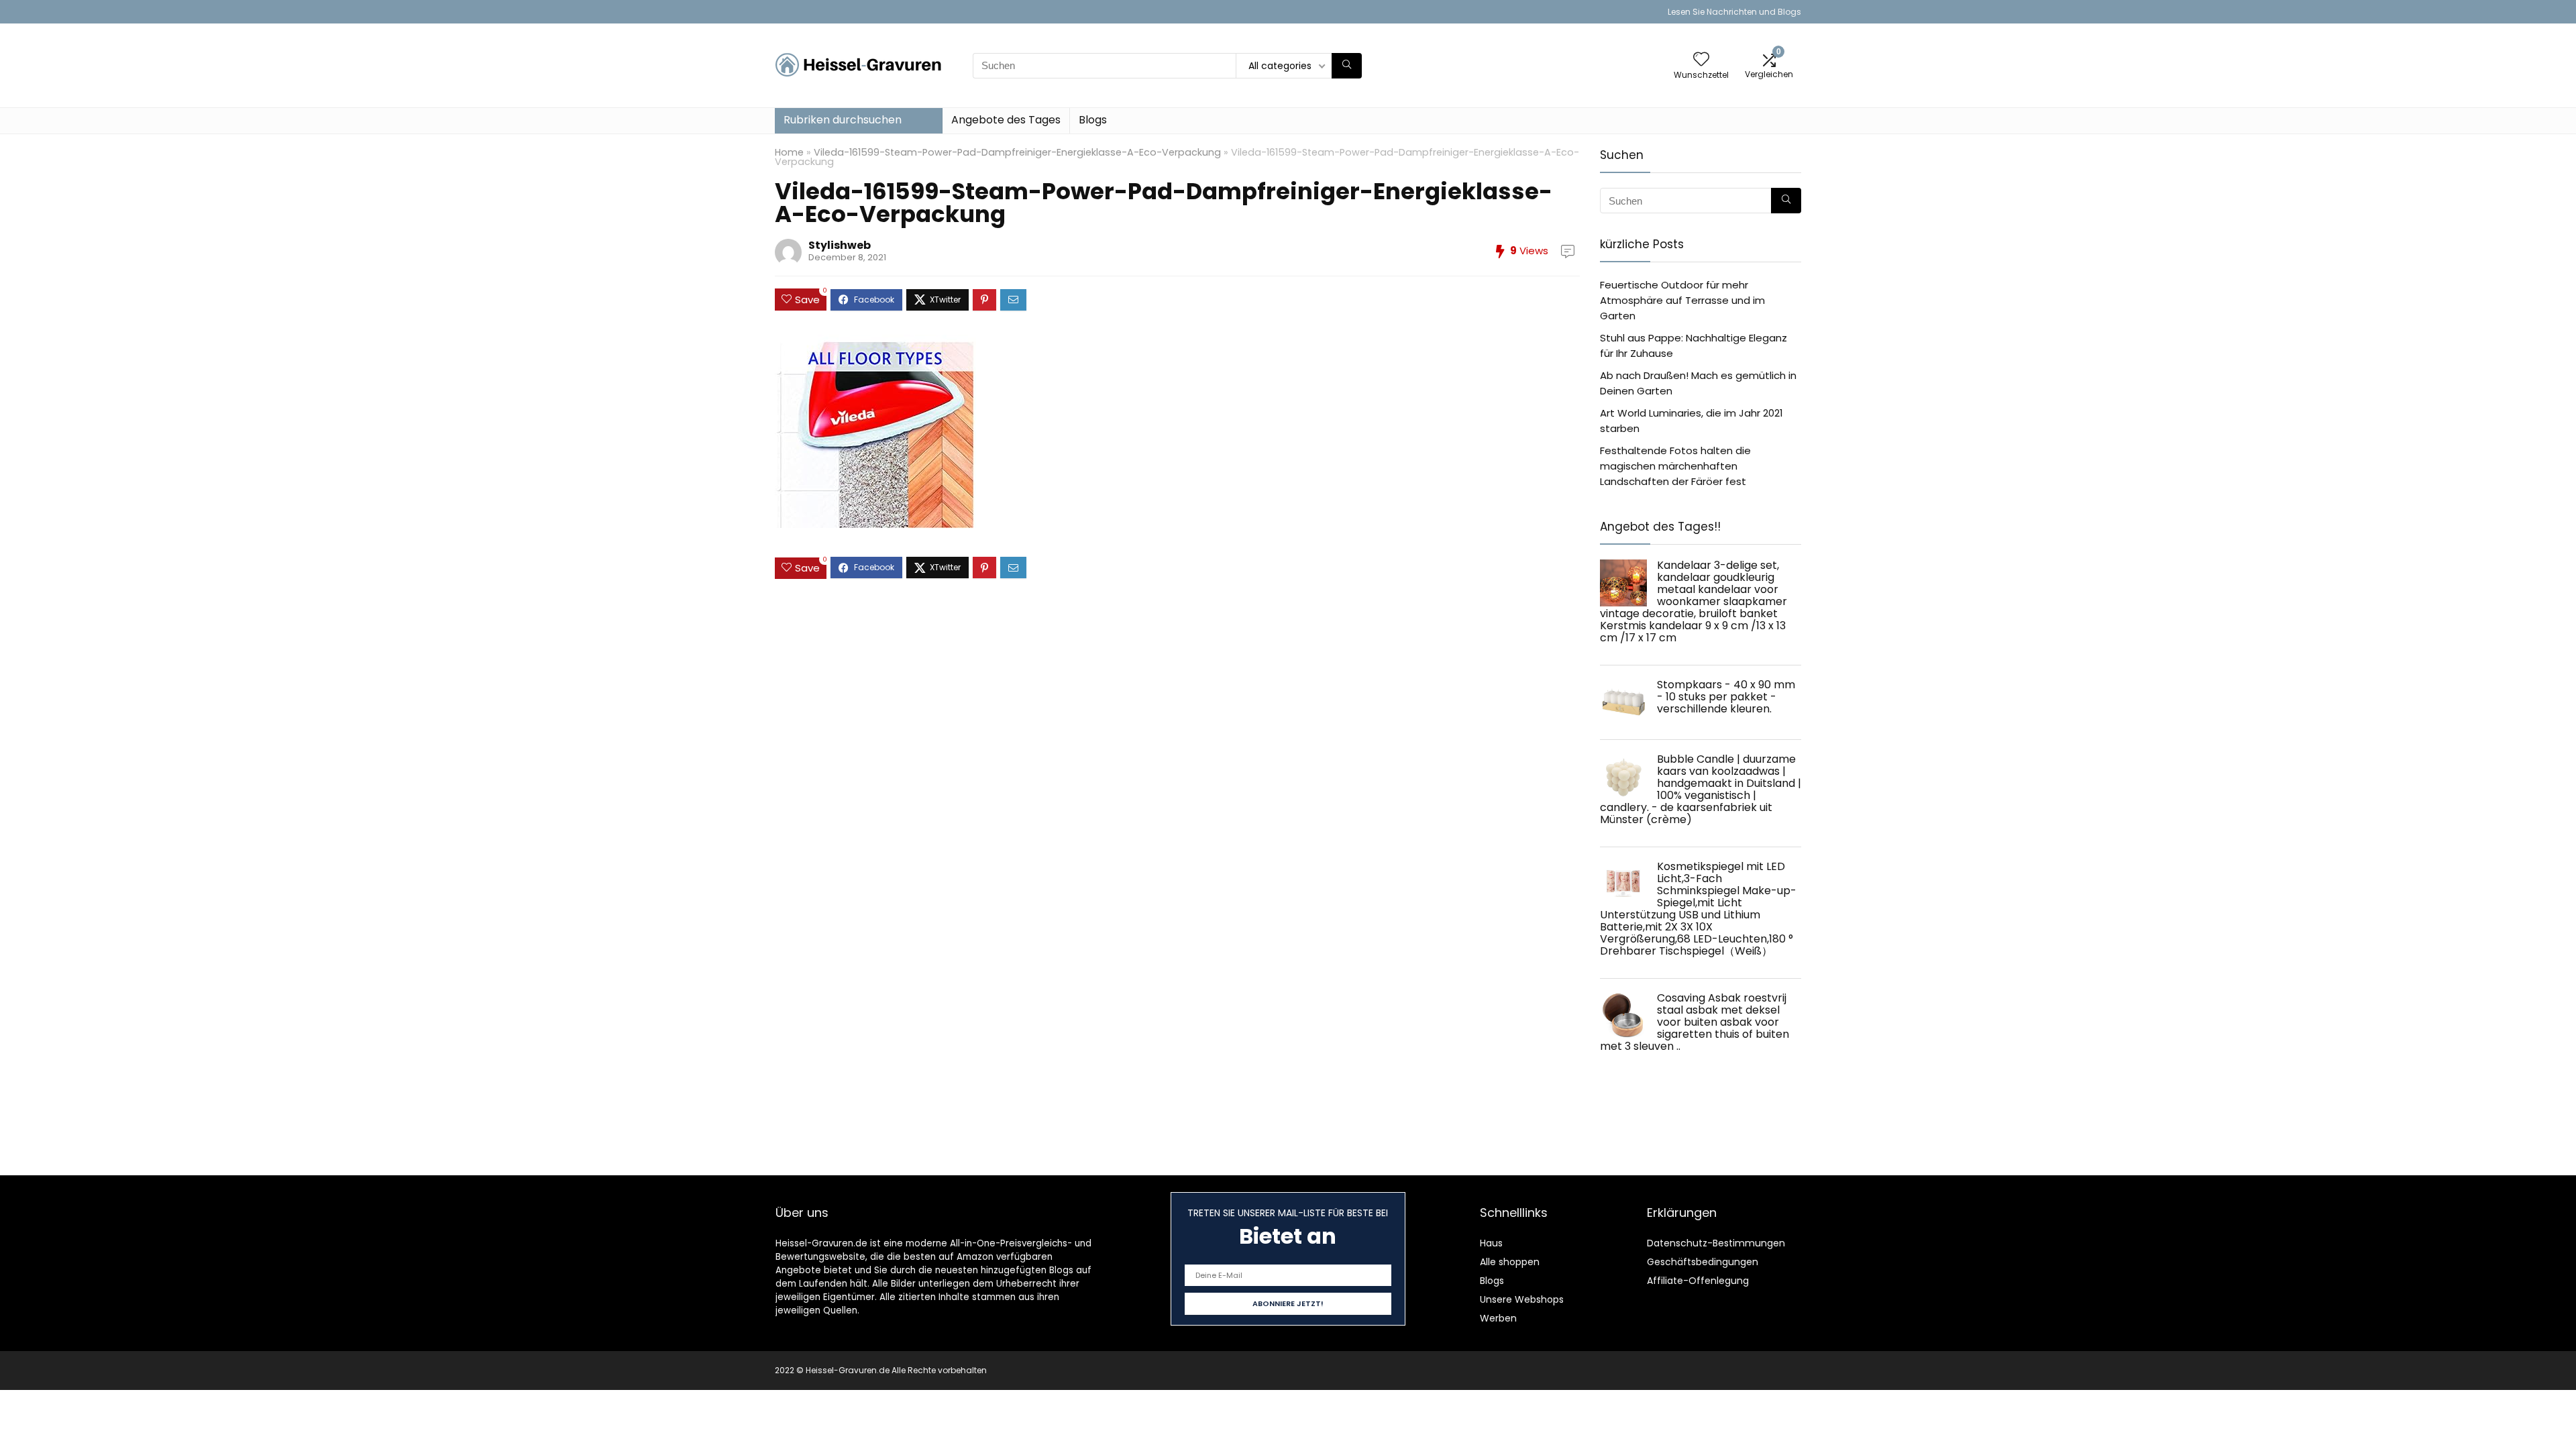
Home (789, 152)
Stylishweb (840, 245)
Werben (1498, 1318)
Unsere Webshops (1522, 1299)
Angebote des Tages (1006, 120)
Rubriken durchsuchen (843, 120)
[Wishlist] (1701, 60)
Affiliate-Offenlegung (1698, 1281)
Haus (1491, 1243)
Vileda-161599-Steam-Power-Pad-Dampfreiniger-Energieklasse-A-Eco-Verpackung (1017, 152)
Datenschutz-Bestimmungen (1716, 1243)
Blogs (1093, 120)
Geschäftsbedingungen (1703, 1262)
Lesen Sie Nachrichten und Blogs (1734, 12)
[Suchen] (1347, 66)
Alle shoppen (1510, 1262)
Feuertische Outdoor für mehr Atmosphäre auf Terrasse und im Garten (1682, 300)
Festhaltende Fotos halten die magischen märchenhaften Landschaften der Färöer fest (1675, 466)
